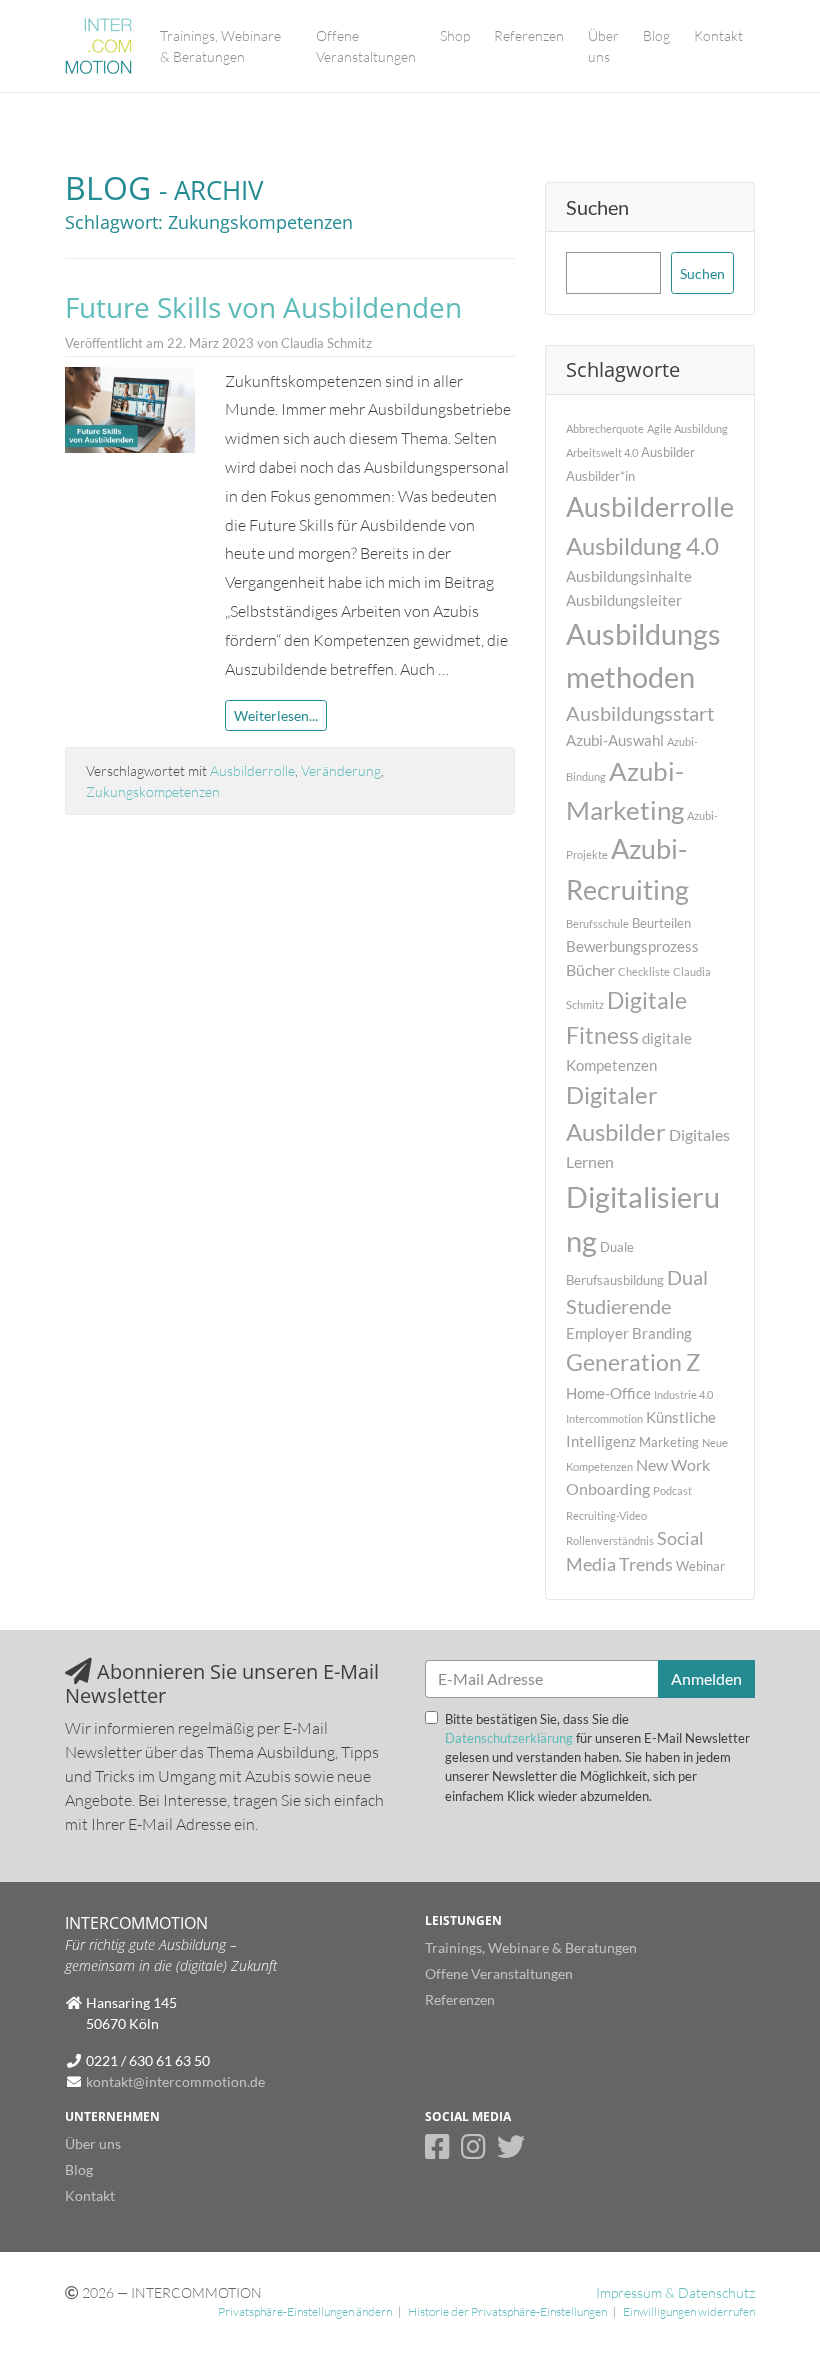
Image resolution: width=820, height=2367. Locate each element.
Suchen (597, 207)
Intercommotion (604, 1418)
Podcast (672, 1490)
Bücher (590, 969)
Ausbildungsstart (640, 713)
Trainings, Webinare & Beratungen (220, 46)
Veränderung (341, 770)
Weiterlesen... (276, 715)
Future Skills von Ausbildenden (263, 307)
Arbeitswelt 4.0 (602, 452)
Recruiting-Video (606, 1515)
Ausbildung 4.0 (642, 545)
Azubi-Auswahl (615, 740)
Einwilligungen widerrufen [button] (689, 2311)
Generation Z (633, 1362)
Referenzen (529, 35)
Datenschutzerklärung (509, 1738)
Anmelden (706, 1678)
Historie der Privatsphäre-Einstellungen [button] (507, 2311)
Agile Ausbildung (687, 428)
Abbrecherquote (605, 428)
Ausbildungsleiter (624, 600)
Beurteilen (661, 923)
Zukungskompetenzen (153, 791)
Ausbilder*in (600, 476)
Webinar (700, 1566)
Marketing (669, 1442)
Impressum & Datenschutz (675, 2292)
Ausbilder (668, 452)
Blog (656, 35)
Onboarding (608, 1488)
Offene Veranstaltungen (366, 46)
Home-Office (608, 1393)
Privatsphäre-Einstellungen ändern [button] (305, 2311)
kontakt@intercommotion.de (175, 2081)
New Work (673, 1464)
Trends (646, 1564)
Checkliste (644, 971)
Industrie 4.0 (683, 1394)
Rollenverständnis (610, 1540)
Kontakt (718, 35)
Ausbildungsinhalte (629, 576)
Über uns (603, 46)
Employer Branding (629, 1333)
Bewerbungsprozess (632, 946)
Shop (455, 35)
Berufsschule (597, 923)
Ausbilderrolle (252, 770)
